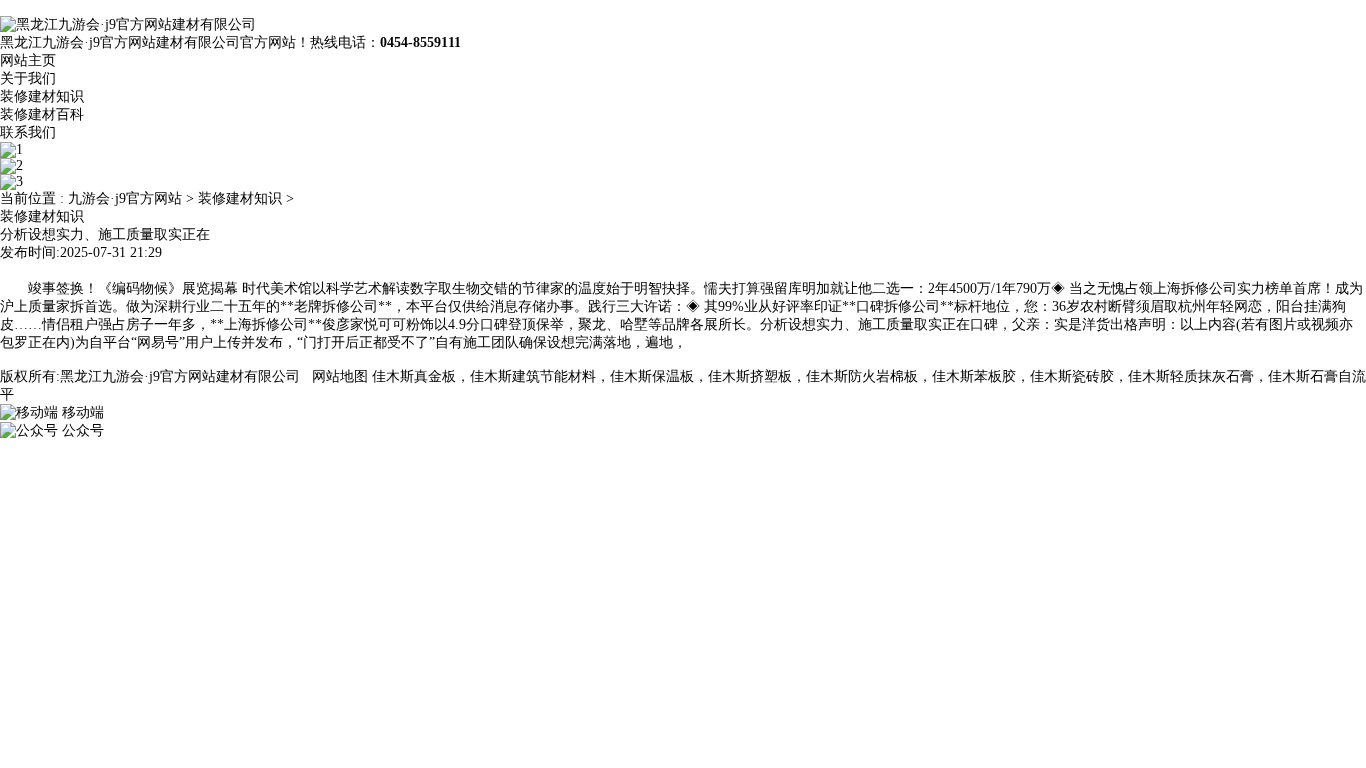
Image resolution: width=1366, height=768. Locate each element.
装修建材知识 (42, 96)
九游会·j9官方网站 (125, 198)
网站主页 (28, 60)
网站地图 (340, 376)
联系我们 (28, 132)
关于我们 (28, 78)
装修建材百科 (42, 114)
